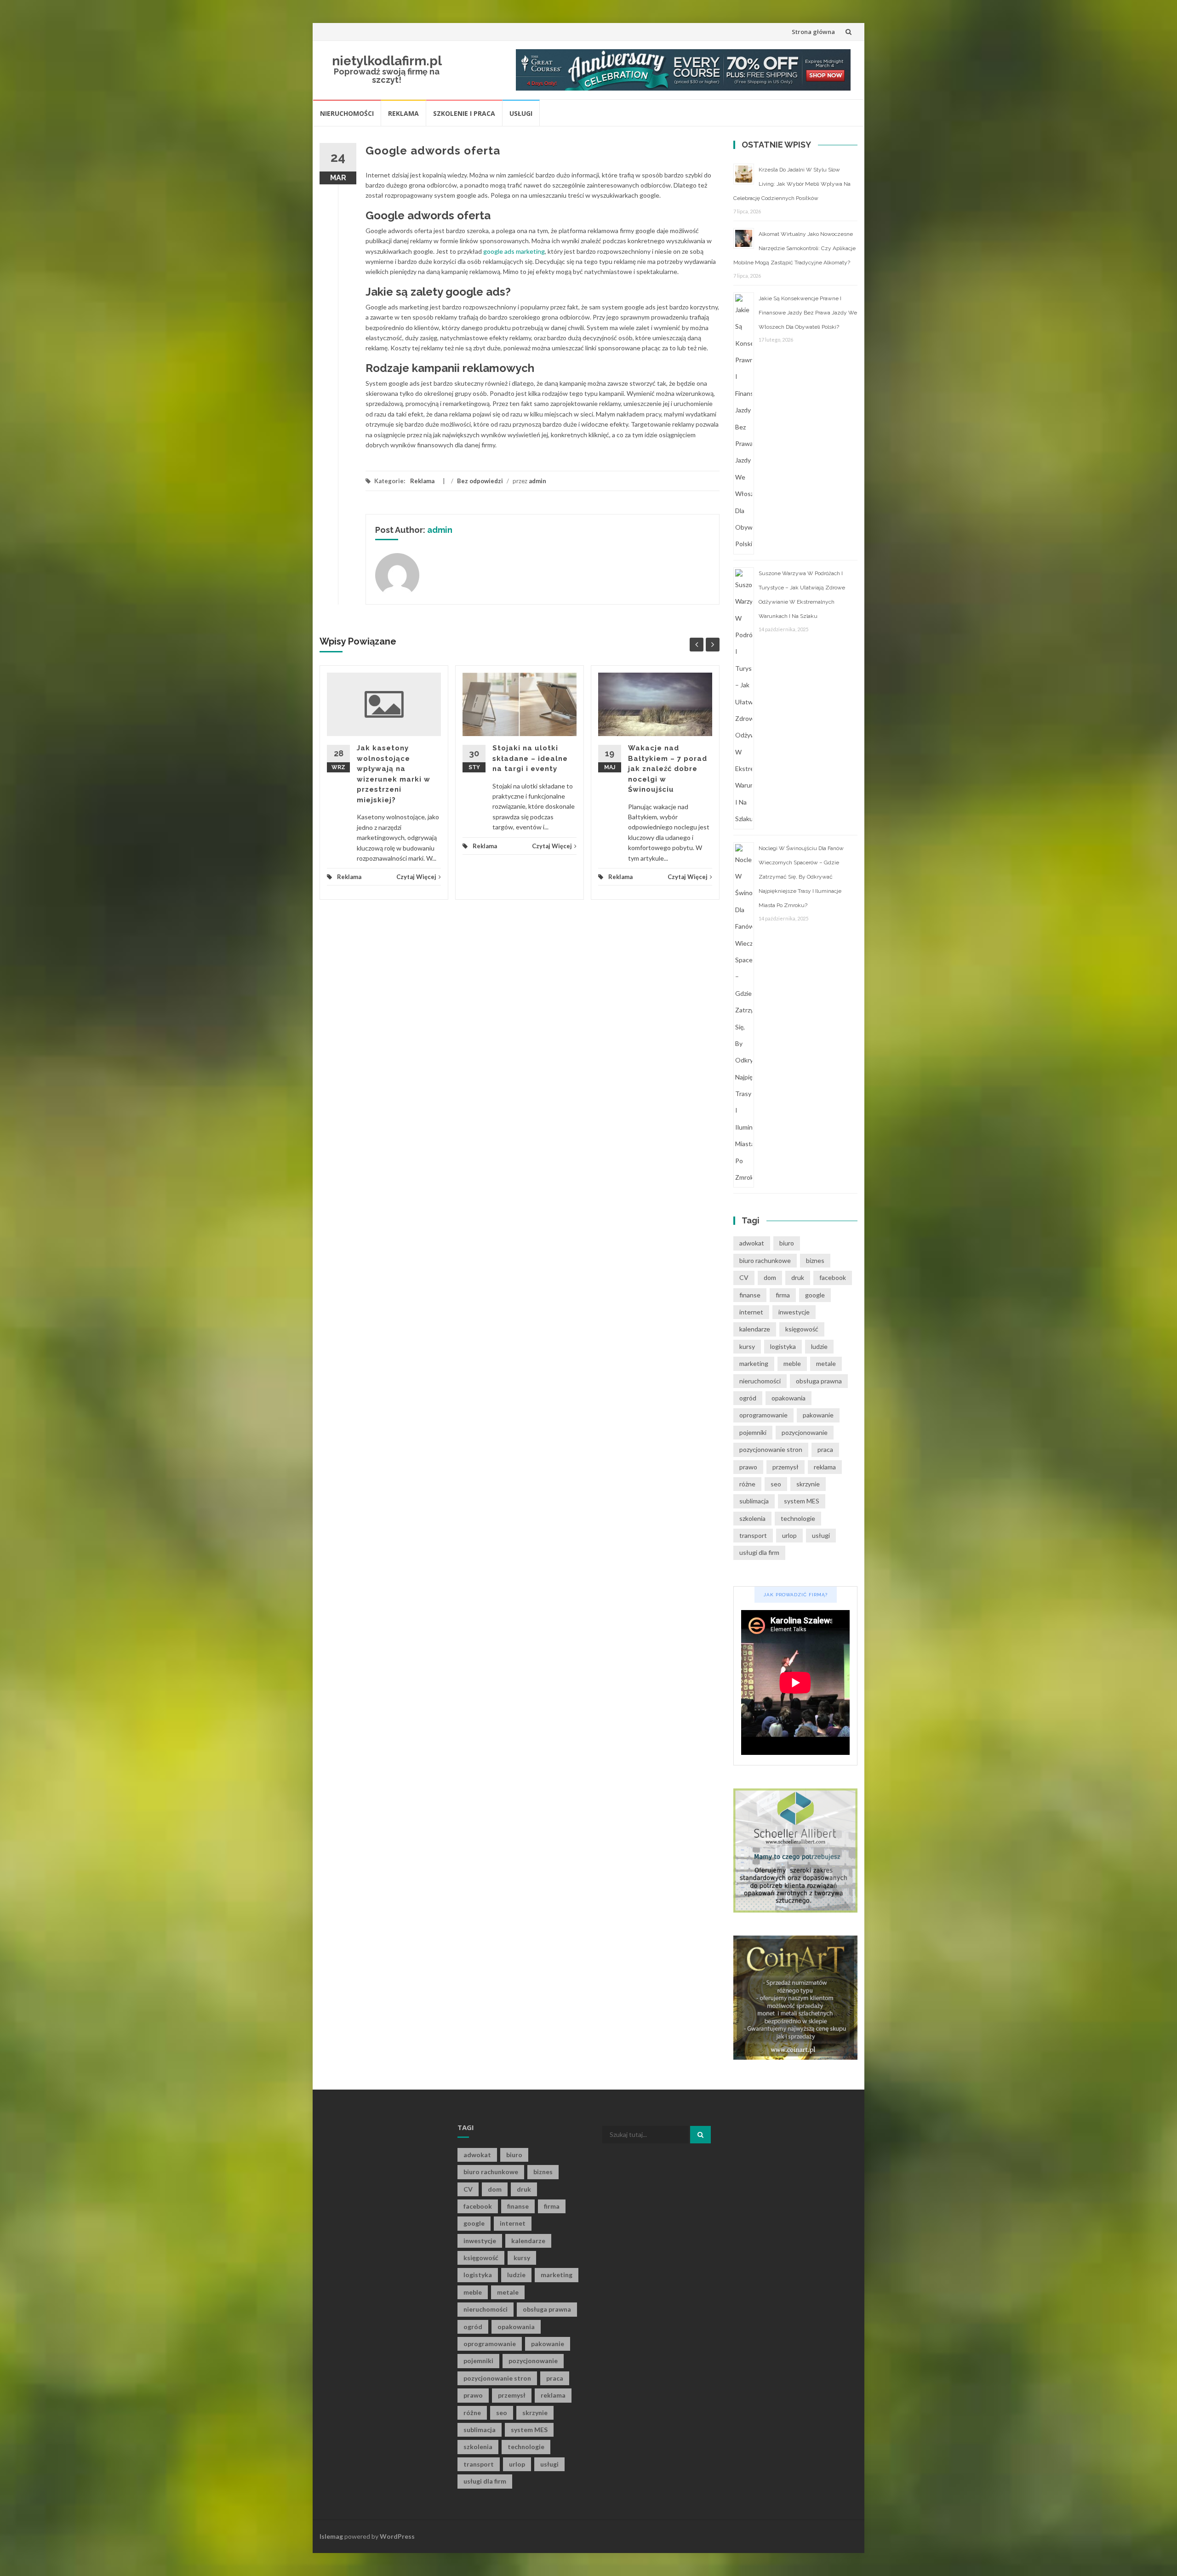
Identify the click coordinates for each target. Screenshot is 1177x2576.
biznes (815, 1260)
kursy (747, 1346)
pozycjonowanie (805, 1432)
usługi (821, 1535)
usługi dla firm (759, 1552)
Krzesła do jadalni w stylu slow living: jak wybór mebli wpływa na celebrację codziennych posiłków (792, 184)
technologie (798, 1518)
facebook (833, 1277)
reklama (825, 1467)
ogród (748, 1398)
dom (770, 1277)
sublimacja (754, 1501)
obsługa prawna (819, 1381)
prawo (748, 1467)
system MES (802, 1501)
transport (753, 1535)
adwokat (752, 1243)
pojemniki (753, 1432)
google (815, 1295)
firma (783, 1295)
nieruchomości (760, 1381)
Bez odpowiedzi (480, 481)
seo (776, 1484)
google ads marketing (514, 251)
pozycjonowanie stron (771, 1449)
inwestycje (794, 1312)
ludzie (819, 1346)
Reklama (403, 113)
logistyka (783, 1346)
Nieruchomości (347, 113)
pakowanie (818, 1415)
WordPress (397, 2536)
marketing (754, 1363)
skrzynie (808, 1484)
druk (798, 1277)
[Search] (700, 2135)
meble (792, 1363)
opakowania (788, 1398)
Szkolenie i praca (464, 113)
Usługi (521, 113)
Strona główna (813, 32)
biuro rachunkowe (765, 1260)
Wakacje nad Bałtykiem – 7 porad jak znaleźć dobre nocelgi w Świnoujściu (668, 769)
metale (826, 1363)
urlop (789, 1535)
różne (747, 1484)
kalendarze (755, 1329)
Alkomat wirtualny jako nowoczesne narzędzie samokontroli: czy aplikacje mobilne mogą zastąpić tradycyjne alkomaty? (794, 248)
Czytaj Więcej (416, 877)
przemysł (786, 1467)
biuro (787, 1243)
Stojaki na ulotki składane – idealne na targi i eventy (530, 758)
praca (825, 1449)
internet (751, 1312)
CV (744, 1277)
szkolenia (752, 1518)
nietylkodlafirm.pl (387, 61)
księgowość (802, 1329)
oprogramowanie (763, 1415)
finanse (750, 1295)
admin (537, 481)
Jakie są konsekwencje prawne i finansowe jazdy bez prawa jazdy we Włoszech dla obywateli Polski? (808, 313)
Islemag (331, 2536)
